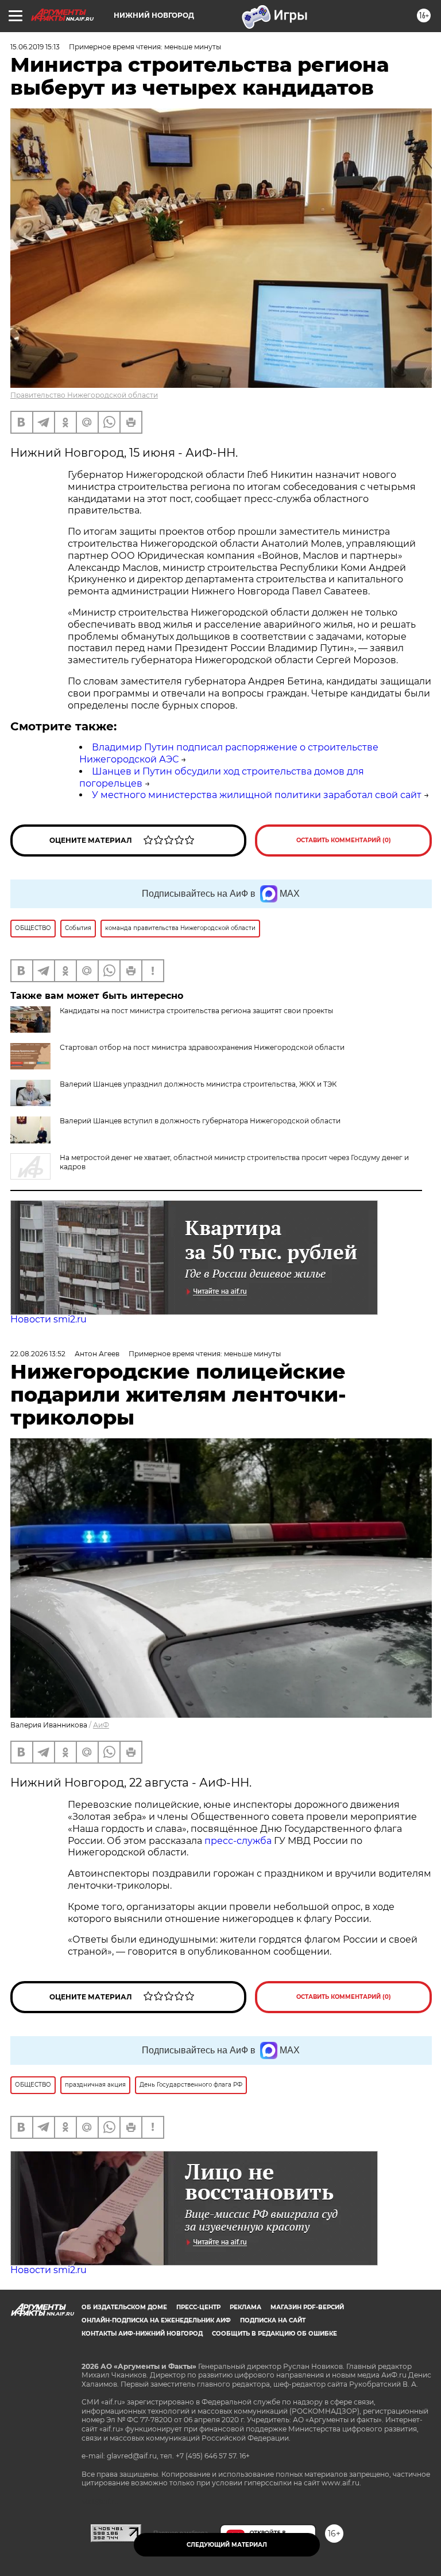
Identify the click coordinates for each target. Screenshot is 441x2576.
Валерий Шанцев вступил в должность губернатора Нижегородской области (200, 1121)
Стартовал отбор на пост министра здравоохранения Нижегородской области (202, 1047)
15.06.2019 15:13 (35, 47)
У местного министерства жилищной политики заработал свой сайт (257, 795)
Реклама (245, 2307)
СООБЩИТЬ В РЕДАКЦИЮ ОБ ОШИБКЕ (274, 2334)
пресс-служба (238, 1841)
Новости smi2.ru (49, 1319)
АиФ (101, 1725)
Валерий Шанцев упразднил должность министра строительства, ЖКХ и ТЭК (198, 1084)
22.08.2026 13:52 (38, 1354)
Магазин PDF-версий (307, 2307)
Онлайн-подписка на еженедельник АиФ (156, 2320)
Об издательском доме (124, 2307)
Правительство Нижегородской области (84, 395)
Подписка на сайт (273, 2320)
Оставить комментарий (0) (344, 840)
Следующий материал (227, 2545)
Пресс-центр (198, 2307)
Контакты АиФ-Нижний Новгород (142, 2334)
